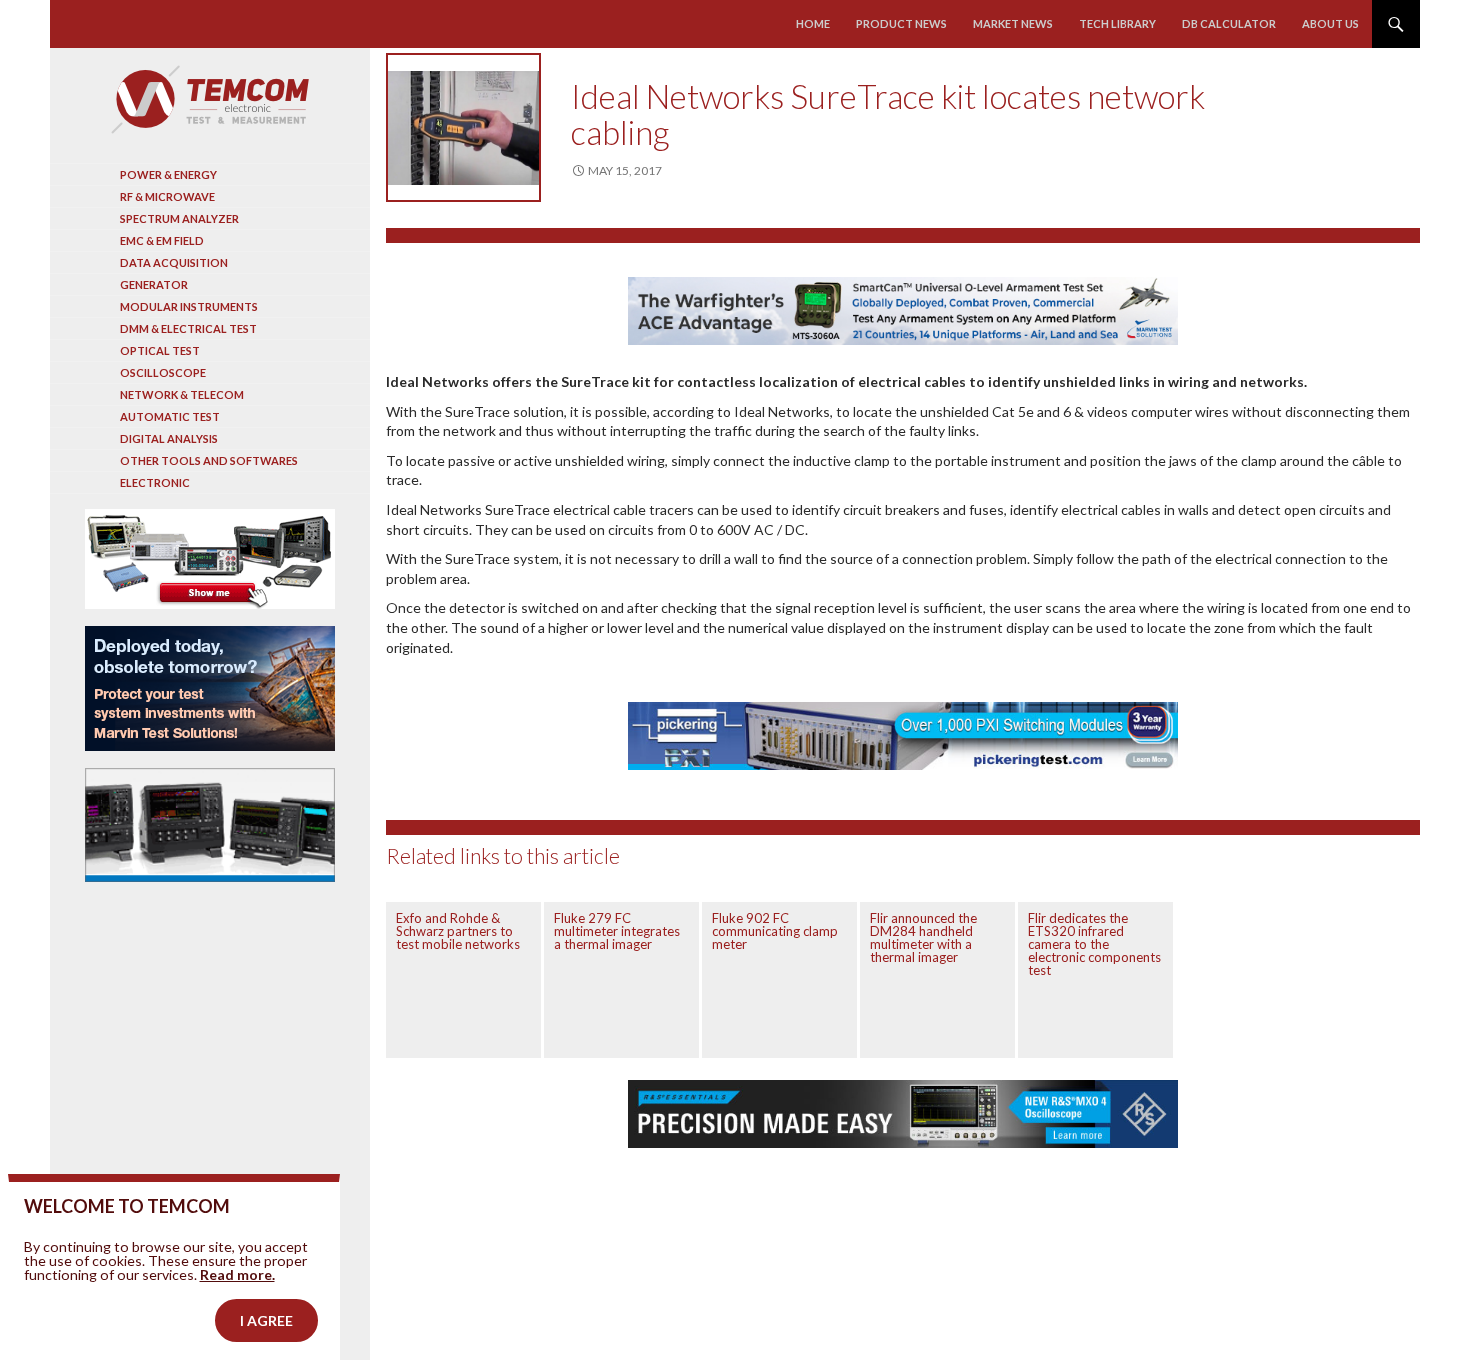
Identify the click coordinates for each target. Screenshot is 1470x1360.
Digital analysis (169, 438)
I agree (266, 1320)
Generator (154, 284)
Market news (1013, 23)
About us (1330, 23)
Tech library (1117, 23)
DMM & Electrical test (188, 328)
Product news (901, 23)
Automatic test (170, 416)
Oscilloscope (163, 372)
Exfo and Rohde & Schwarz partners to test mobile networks (458, 931)
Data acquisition (174, 262)
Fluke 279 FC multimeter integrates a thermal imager (617, 931)
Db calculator (1229, 23)
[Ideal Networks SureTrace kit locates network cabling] (463, 127)
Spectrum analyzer (179, 218)
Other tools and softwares (209, 460)
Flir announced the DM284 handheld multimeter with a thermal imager (923, 937)
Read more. (237, 1274)
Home (813, 23)
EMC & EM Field (162, 240)
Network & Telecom (182, 394)
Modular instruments (189, 306)
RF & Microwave (167, 196)
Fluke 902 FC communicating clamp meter (775, 931)
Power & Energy (168, 174)
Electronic (155, 482)
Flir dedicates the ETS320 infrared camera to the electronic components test (1094, 944)
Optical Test (160, 350)
